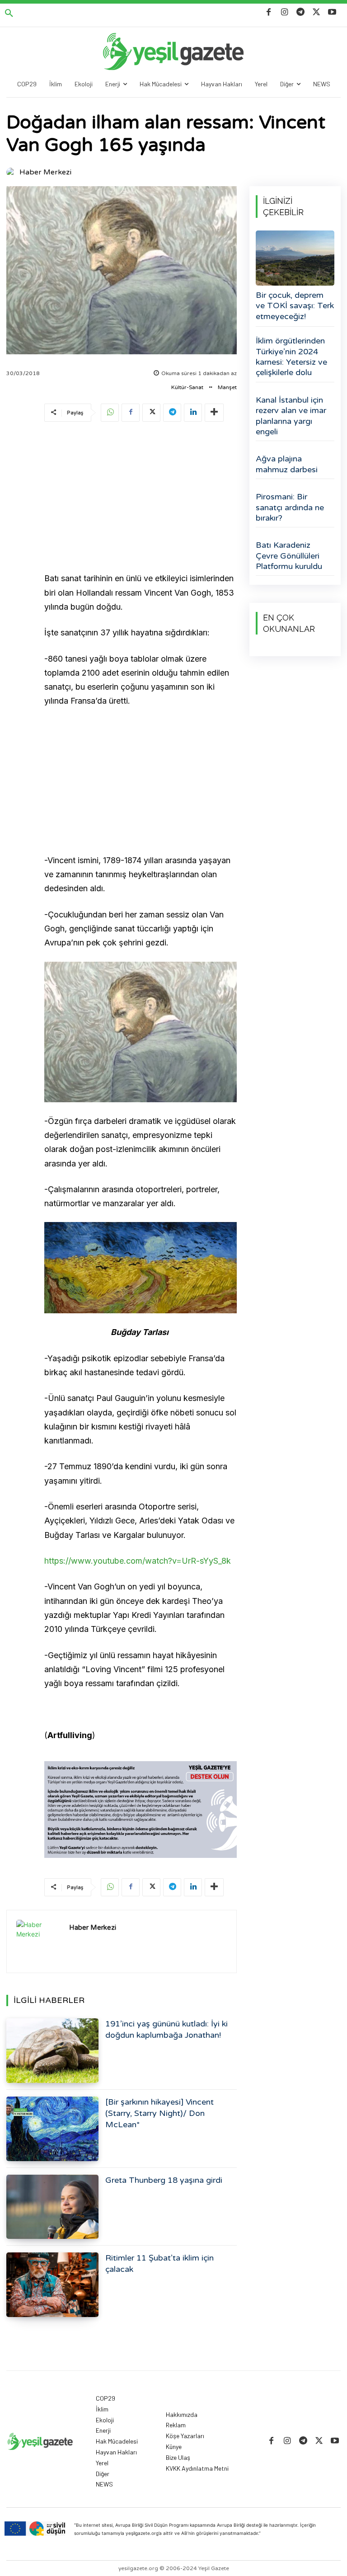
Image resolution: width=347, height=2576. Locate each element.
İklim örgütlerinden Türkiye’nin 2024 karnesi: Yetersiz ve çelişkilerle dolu (291, 357)
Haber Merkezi (45, 172)
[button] (9, 14)
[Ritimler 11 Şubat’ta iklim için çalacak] (52, 2285)
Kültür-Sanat (187, 387)
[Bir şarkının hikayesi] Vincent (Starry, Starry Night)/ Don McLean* (159, 2113)
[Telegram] (300, 12)
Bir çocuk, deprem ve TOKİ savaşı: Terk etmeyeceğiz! (295, 306)
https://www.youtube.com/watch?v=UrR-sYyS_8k (138, 1561)
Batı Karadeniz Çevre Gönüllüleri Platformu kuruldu (289, 556)
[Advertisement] (141, 498)
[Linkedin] (193, 413)
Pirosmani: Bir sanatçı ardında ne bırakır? (290, 507)
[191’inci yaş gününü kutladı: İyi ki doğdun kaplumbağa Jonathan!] (52, 2051)
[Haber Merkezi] (12, 172)
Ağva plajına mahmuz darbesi (287, 464)
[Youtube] (332, 12)
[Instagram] (284, 12)
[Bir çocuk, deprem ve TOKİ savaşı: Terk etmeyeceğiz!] (295, 258)
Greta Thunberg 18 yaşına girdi (164, 2180)
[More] (214, 413)
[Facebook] (269, 12)
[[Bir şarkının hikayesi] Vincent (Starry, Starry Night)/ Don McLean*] (52, 2129)
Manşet (227, 387)
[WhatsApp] (110, 413)
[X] (317, 12)
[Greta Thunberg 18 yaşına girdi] (52, 2207)
